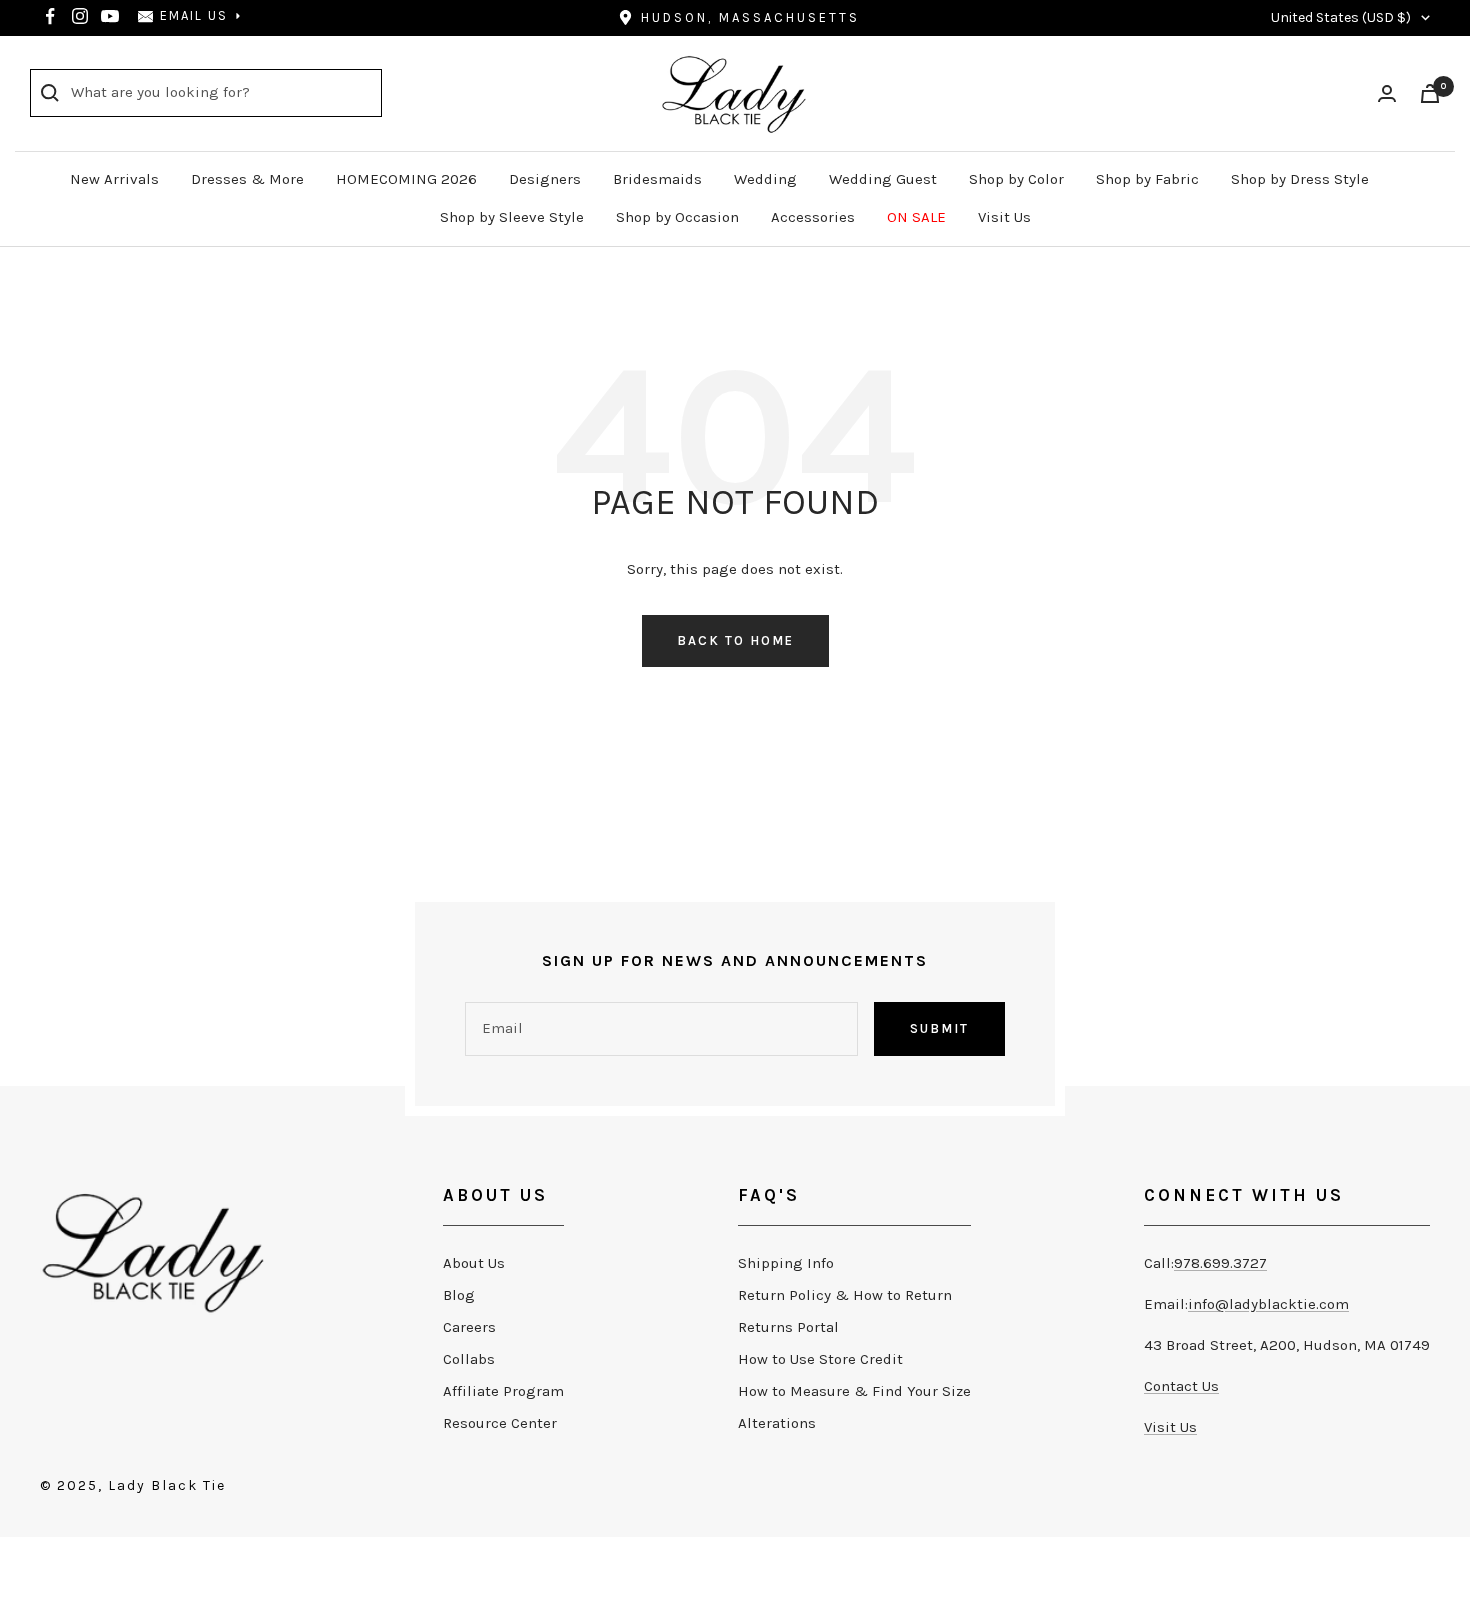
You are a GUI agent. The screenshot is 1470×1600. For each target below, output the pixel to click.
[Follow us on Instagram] (80, 16)
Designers (545, 179)
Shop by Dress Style (1300, 179)
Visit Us (1004, 217)
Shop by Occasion (677, 217)
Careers (469, 1327)
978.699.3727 (1220, 1263)
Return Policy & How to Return (845, 1295)
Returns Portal (788, 1327)
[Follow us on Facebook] (50, 16)
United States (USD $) (1341, 17)
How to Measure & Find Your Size (854, 1391)
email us (194, 15)
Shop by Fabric (1147, 179)
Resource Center (500, 1423)
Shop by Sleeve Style (512, 217)
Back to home (735, 640)
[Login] (1387, 93)
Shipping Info (786, 1263)
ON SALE (916, 217)
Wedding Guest (883, 179)
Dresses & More (247, 179)
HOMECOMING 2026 (406, 179)
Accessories (813, 217)
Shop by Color (1016, 179)
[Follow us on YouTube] (110, 16)
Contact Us (1181, 1386)
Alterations (777, 1423)
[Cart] (1430, 93)
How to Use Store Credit (820, 1359)
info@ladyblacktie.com (1268, 1304)
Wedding (765, 179)
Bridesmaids (657, 179)
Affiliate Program (503, 1391)
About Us (474, 1263)
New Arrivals (114, 179)
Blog (459, 1295)
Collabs (469, 1359)
